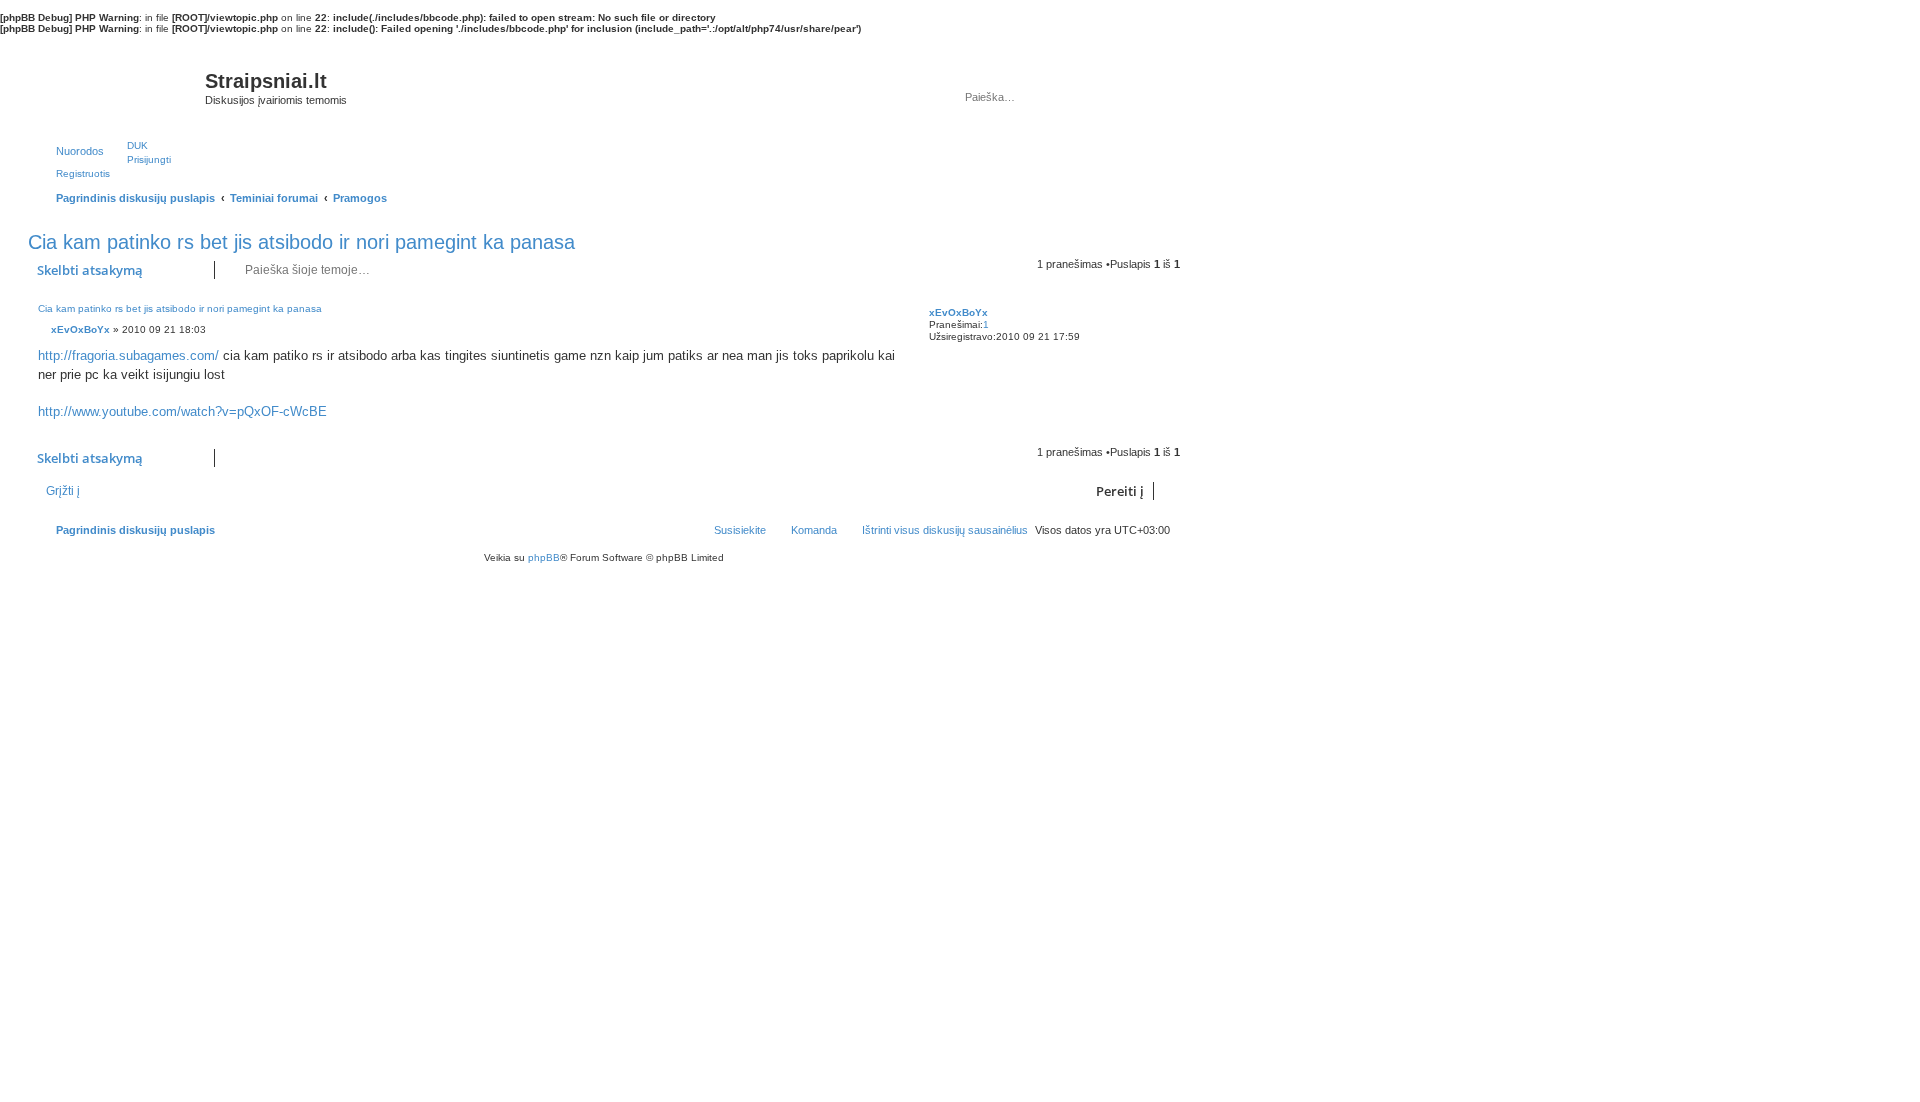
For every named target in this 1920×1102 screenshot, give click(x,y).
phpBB (544, 557)
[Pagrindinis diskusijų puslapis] (119, 86)
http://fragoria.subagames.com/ (128, 355)
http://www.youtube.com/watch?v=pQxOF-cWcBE (182, 411)
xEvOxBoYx (958, 312)
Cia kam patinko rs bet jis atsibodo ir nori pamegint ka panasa (301, 242)
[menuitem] (128, 145)
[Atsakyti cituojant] (882, 314)
